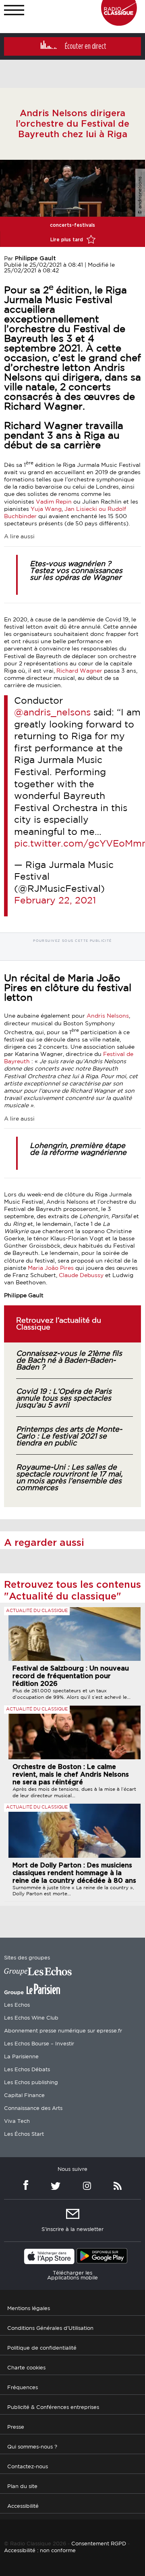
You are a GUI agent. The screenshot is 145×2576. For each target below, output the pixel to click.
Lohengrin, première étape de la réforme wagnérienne (78, 1149)
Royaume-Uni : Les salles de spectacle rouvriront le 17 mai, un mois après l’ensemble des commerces (69, 1478)
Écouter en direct (86, 46)
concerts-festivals (72, 225)
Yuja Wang (46, 509)
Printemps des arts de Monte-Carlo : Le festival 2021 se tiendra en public (69, 1436)
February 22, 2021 (55, 901)
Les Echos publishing (31, 2083)
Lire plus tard (67, 240)
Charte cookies (26, 2368)
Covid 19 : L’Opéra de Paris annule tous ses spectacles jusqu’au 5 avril (64, 1399)
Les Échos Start (24, 2134)
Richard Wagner (79, 671)
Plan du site (22, 2487)
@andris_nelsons (52, 713)
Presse (16, 2427)
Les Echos (17, 2005)
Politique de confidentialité (42, 2348)
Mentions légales (29, 2309)
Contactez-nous (28, 2467)
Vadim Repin (54, 502)
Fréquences (23, 2388)
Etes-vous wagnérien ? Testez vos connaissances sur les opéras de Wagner (76, 571)
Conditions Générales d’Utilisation (50, 2328)
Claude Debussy (81, 1275)
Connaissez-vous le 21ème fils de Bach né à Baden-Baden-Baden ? (69, 1361)
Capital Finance (24, 2096)
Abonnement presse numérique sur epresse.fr (63, 2031)
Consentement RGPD (99, 2544)
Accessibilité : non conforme (40, 2551)
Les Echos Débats (27, 2070)
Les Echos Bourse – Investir (39, 2044)
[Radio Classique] (119, 24)
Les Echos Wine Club (31, 2018)
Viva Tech (17, 2121)
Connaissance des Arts (33, 2109)
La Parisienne (21, 2057)
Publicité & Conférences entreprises (53, 2408)
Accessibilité (23, 2506)
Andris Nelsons (108, 1016)
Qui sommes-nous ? (32, 2447)
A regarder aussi (44, 1543)
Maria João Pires (51, 1268)
